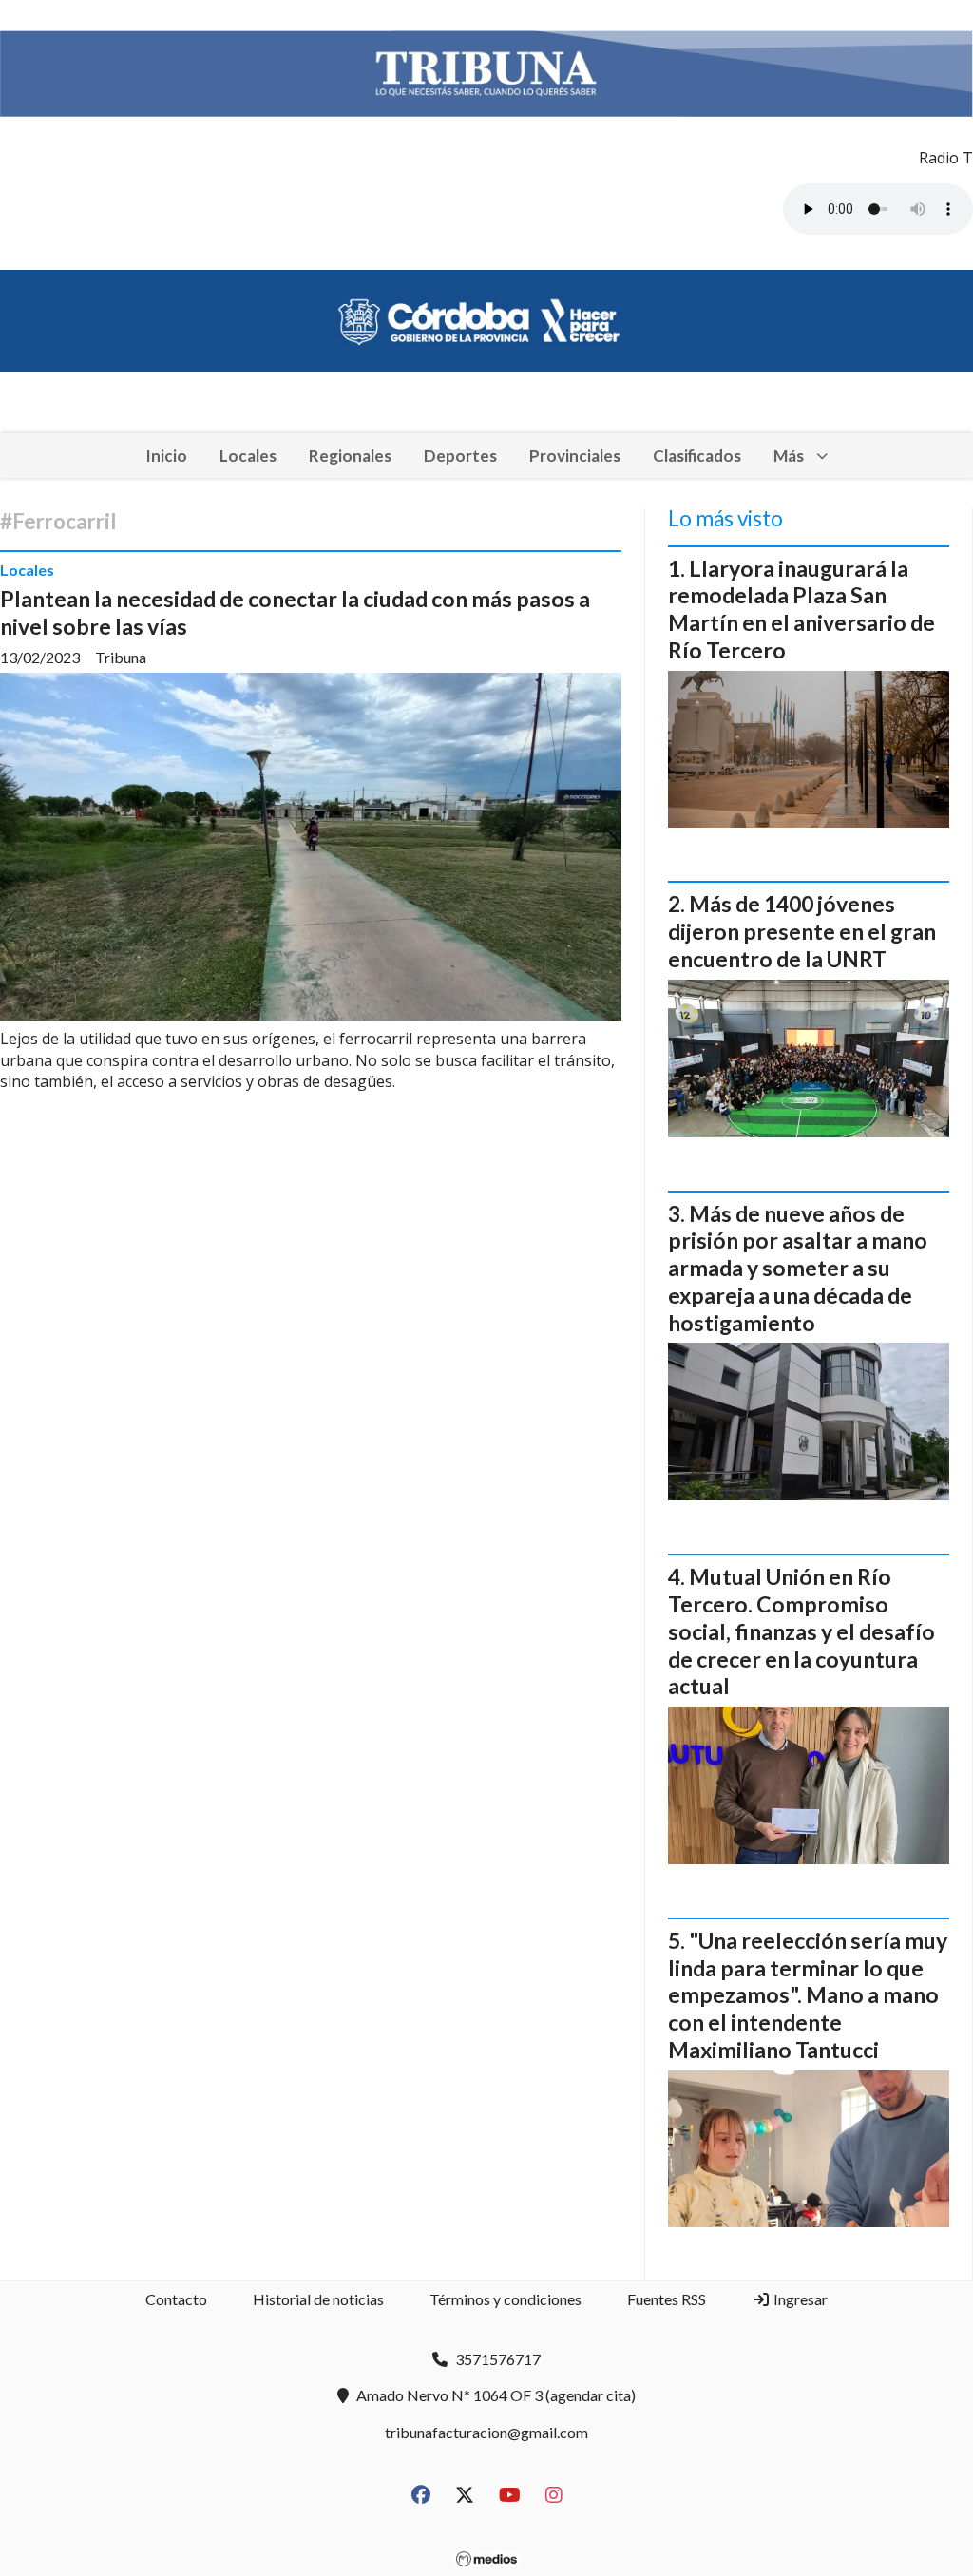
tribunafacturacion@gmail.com (486, 2432)
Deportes (460, 456)
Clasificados (697, 456)
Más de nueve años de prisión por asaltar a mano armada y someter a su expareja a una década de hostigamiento (798, 1268)
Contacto (176, 2299)
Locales (248, 456)
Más (789, 456)
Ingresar (799, 2299)
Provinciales (575, 456)
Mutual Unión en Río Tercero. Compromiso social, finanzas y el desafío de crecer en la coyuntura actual (801, 1631)
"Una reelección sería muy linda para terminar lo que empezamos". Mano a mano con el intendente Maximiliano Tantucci (808, 1995)
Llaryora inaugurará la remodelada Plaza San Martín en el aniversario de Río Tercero (801, 609)
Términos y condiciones (506, 2299)
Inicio (166, 456)
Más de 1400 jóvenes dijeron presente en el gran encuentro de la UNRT (802, 931)
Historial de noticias (318, 2299)
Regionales (350, 456)
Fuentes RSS (667, 2299)
